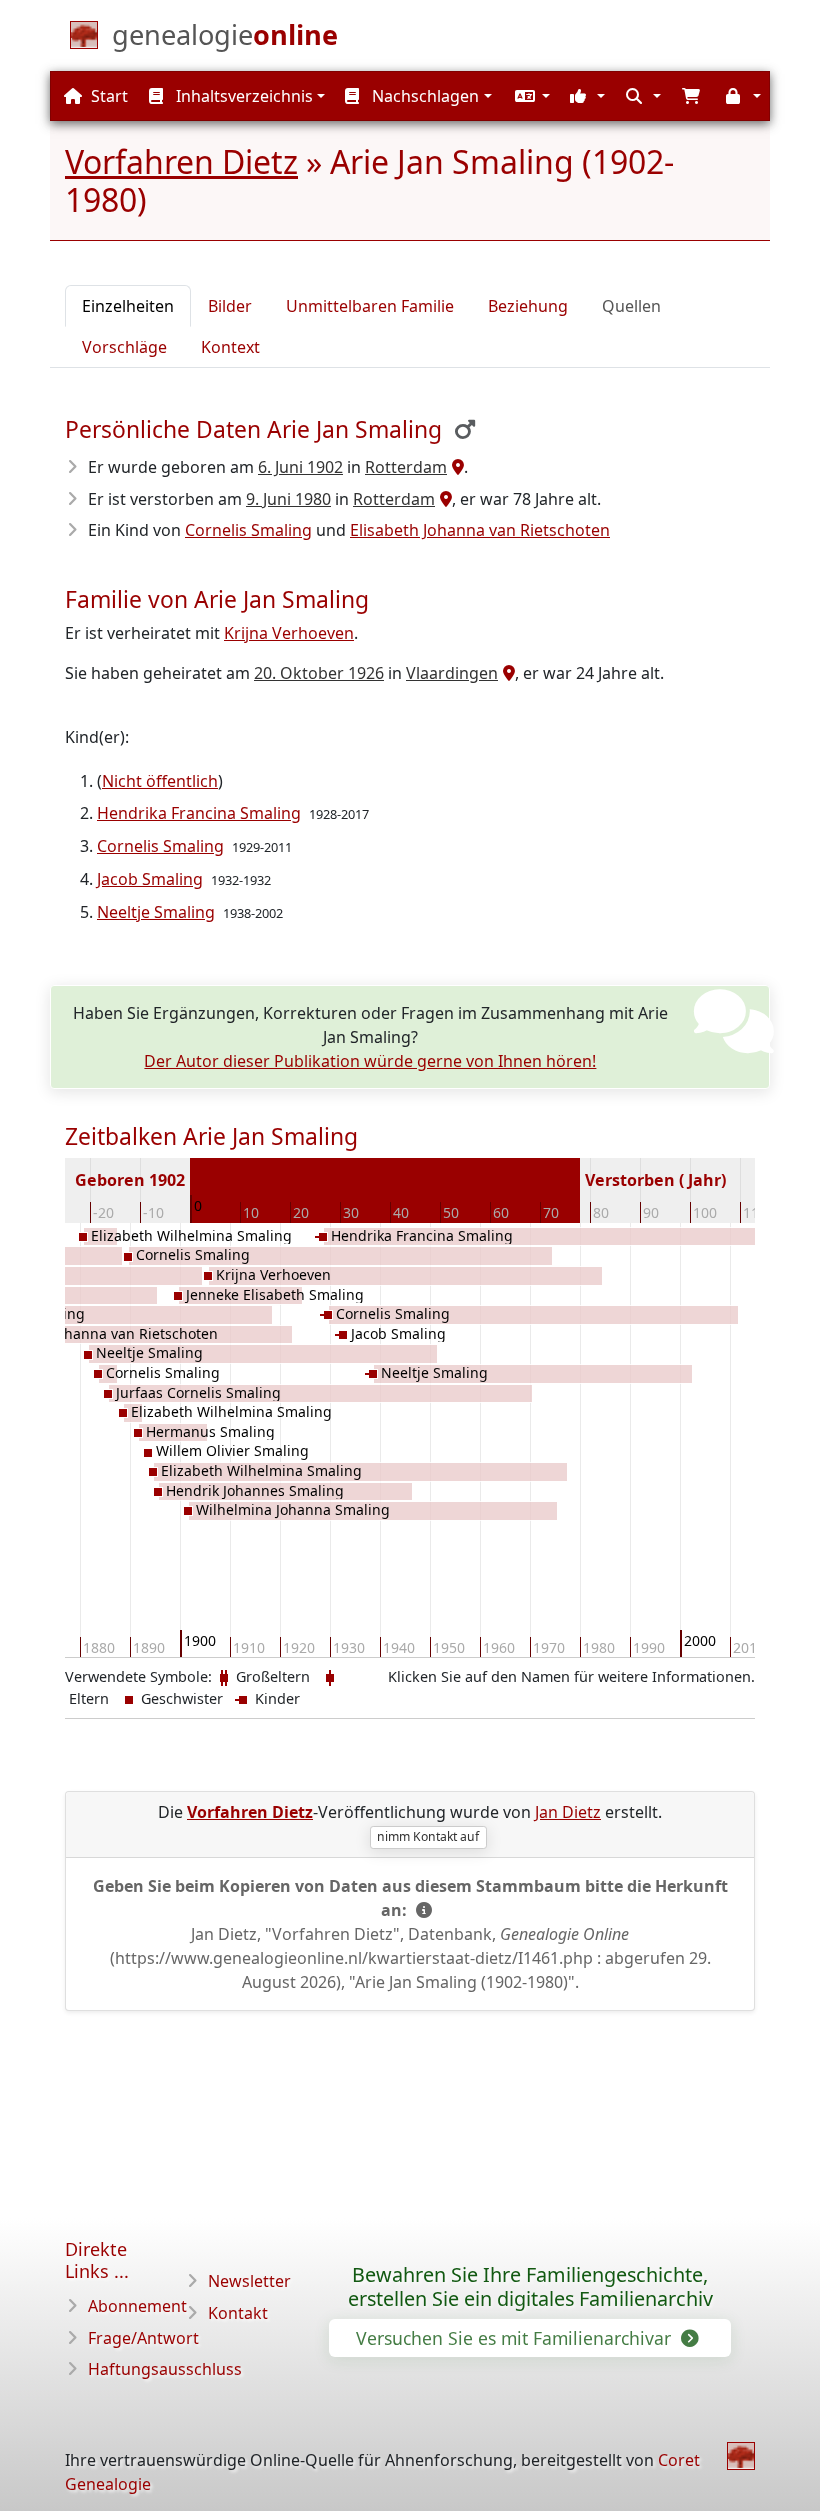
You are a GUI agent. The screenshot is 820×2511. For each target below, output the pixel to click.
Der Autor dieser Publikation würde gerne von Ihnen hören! (370, 1061)
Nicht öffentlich (160, 781)
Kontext (230, 347)
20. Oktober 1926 (319, 673)
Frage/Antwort (143, 2338)
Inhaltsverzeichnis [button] (242, 96)
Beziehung (528, 306)
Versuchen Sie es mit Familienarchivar (516, 2338)
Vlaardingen (452, 673)
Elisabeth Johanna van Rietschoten (480, 530)
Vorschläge (124, 347)
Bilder (230, 306)
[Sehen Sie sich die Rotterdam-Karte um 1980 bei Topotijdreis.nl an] (443, 499)
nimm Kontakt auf (428, 1836)
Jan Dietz (568, 1812)
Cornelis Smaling (248, 530)
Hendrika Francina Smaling (199, 813)
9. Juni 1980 (288, 499)
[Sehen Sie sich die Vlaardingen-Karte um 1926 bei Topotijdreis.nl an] (506, 673)
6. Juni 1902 (300, 467)
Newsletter (249, 2281)
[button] (530, 96)
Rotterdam (406, 467)
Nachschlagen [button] (423, 96)
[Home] (741, 2456)
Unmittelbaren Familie (370, 306)
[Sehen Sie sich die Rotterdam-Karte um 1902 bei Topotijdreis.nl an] (455, 467)
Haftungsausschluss (165, 2369)
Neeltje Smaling (156, 912)
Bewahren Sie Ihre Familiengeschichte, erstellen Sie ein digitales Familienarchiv (530, 2287)
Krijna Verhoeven (289, 633)
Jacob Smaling (150, 879)
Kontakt (238, 2313)
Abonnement (137, 2306)
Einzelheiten (128, 306)
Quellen (631, 306)
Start (107, 96)
